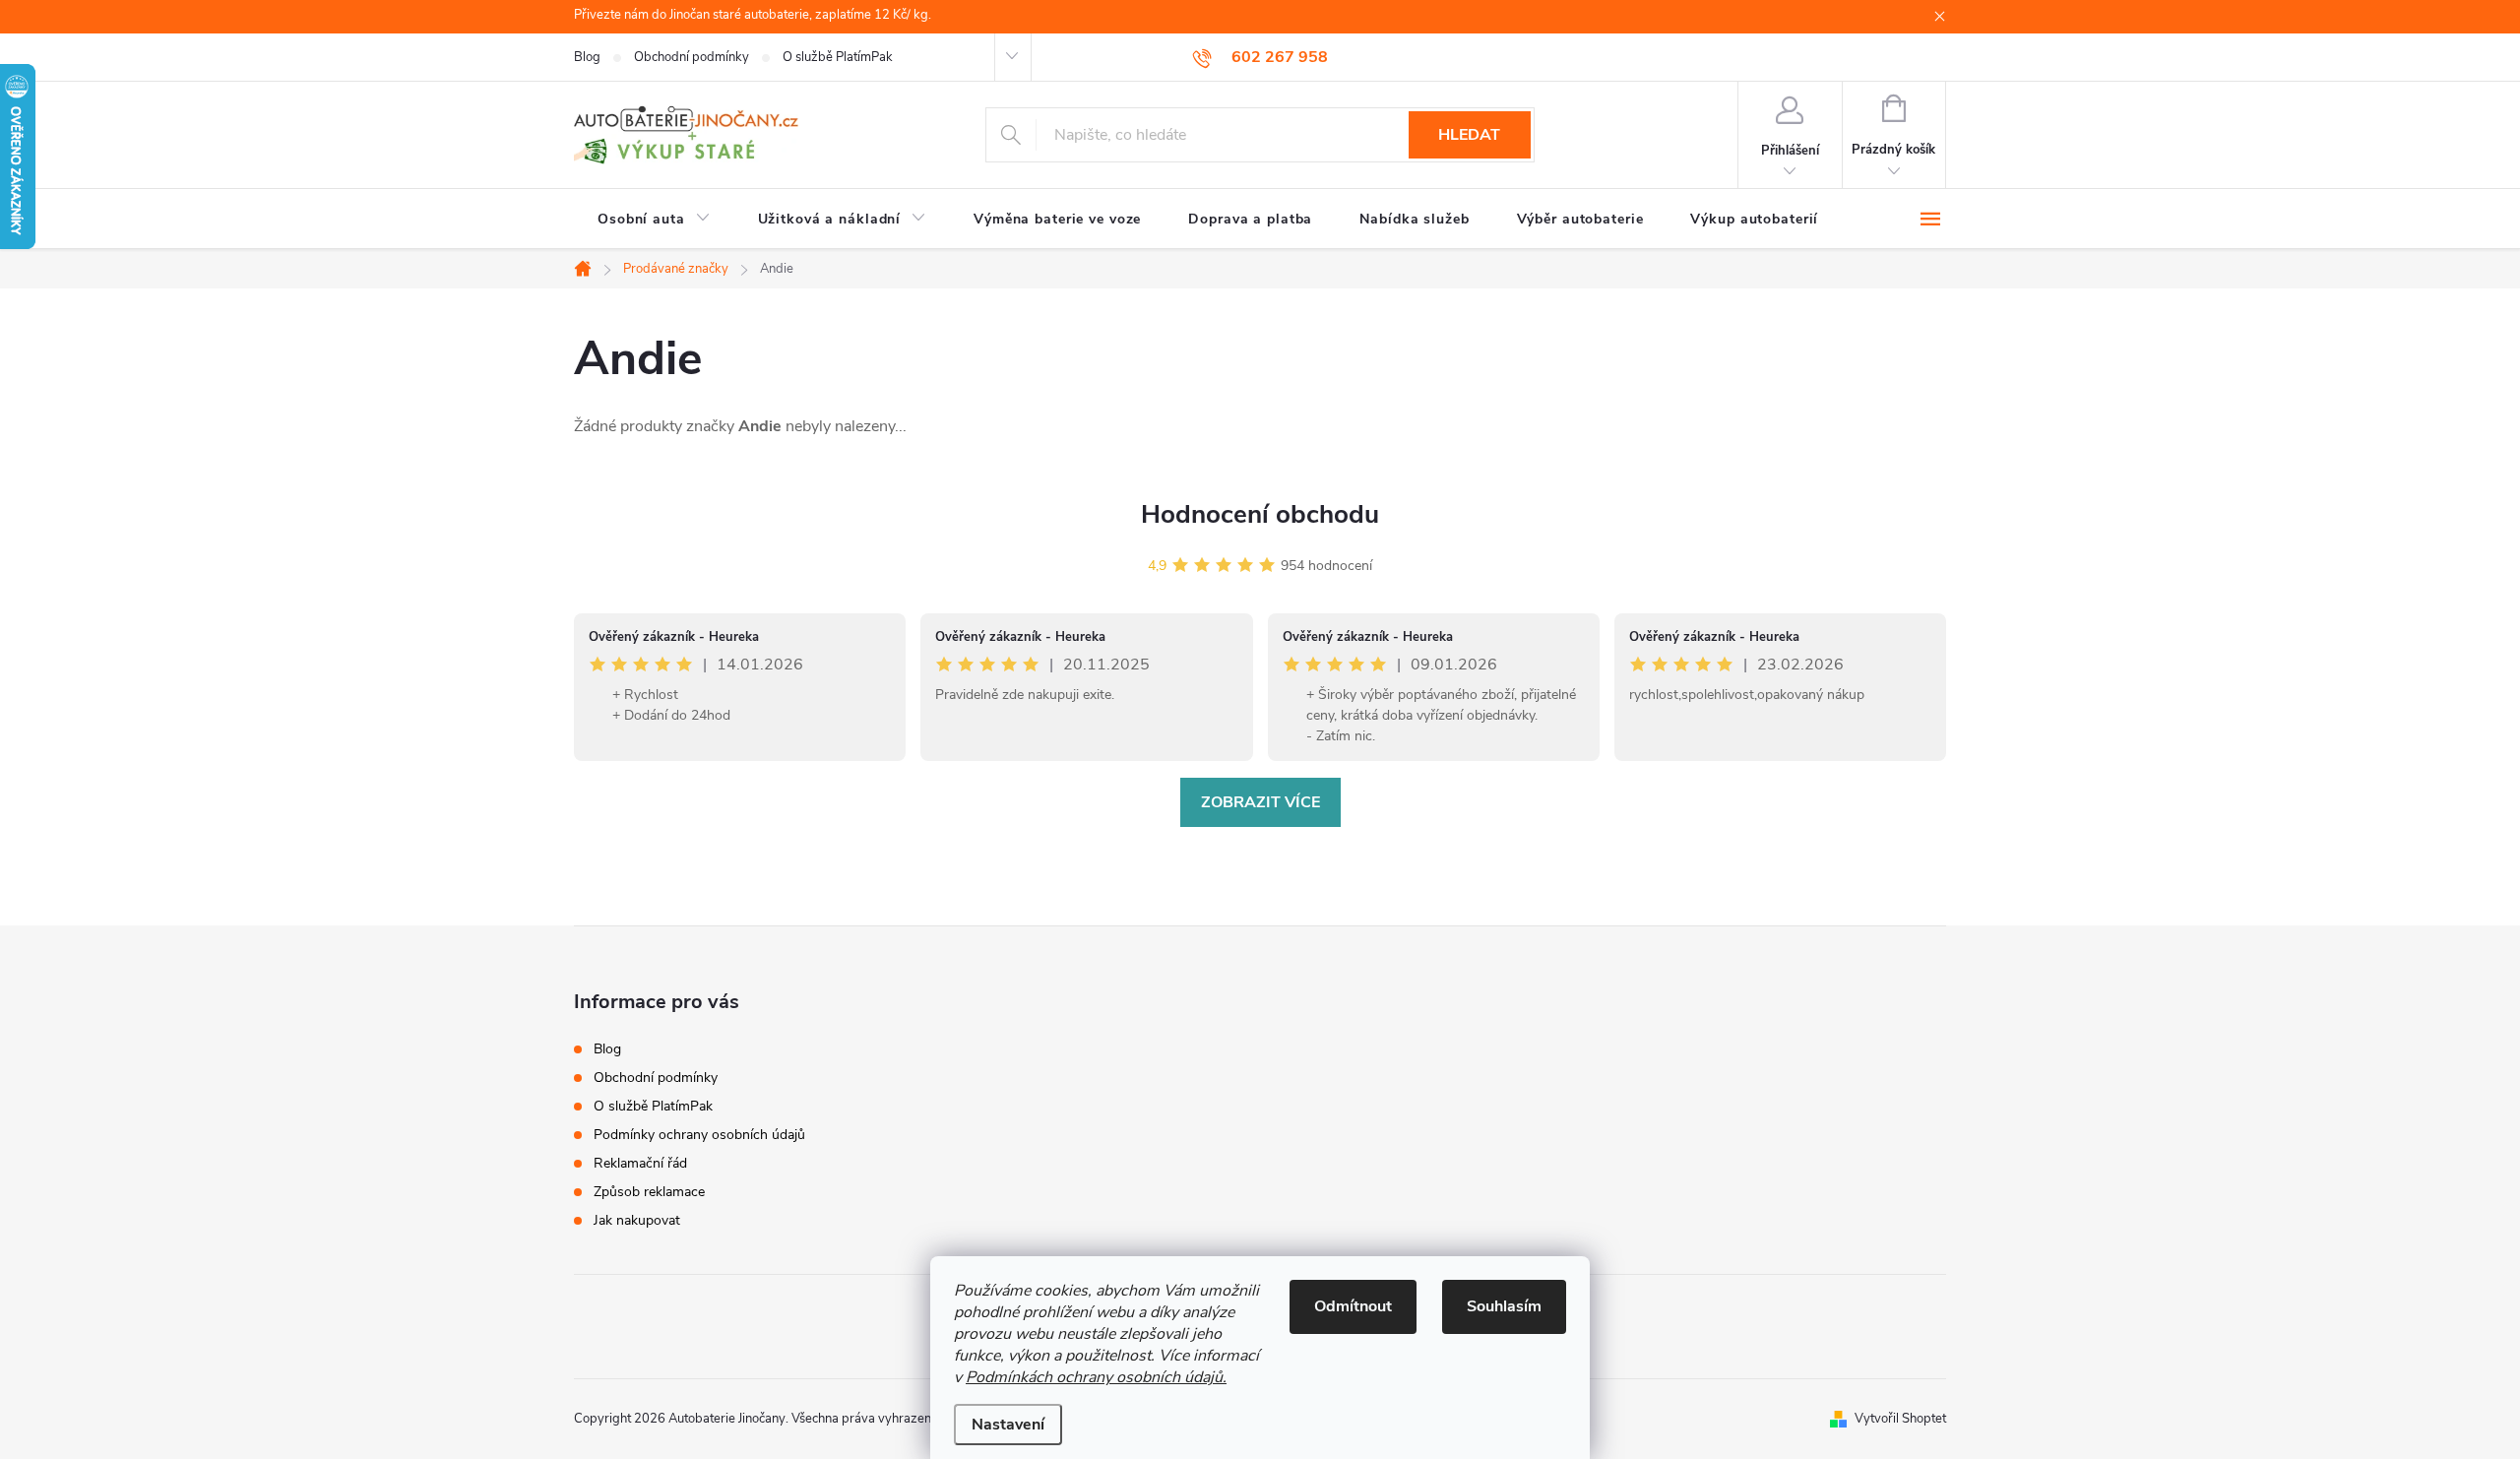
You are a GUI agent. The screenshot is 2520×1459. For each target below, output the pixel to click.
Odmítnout (1353, 1306)
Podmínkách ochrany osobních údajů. (1096, 1377)
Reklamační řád (640, 1163)
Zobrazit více (1260, 802)
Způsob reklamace (649, 1192)
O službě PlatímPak (838, 57)
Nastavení (1008, 1425)
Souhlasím (1504, 1306)
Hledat (1469, 135)
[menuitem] (654, 220)
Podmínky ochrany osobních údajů (699, 1135)
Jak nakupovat (637, 1220)
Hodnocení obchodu (1260, 514)
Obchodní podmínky (692, 57)
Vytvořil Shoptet (1900, 1419)
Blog (587, 57)
